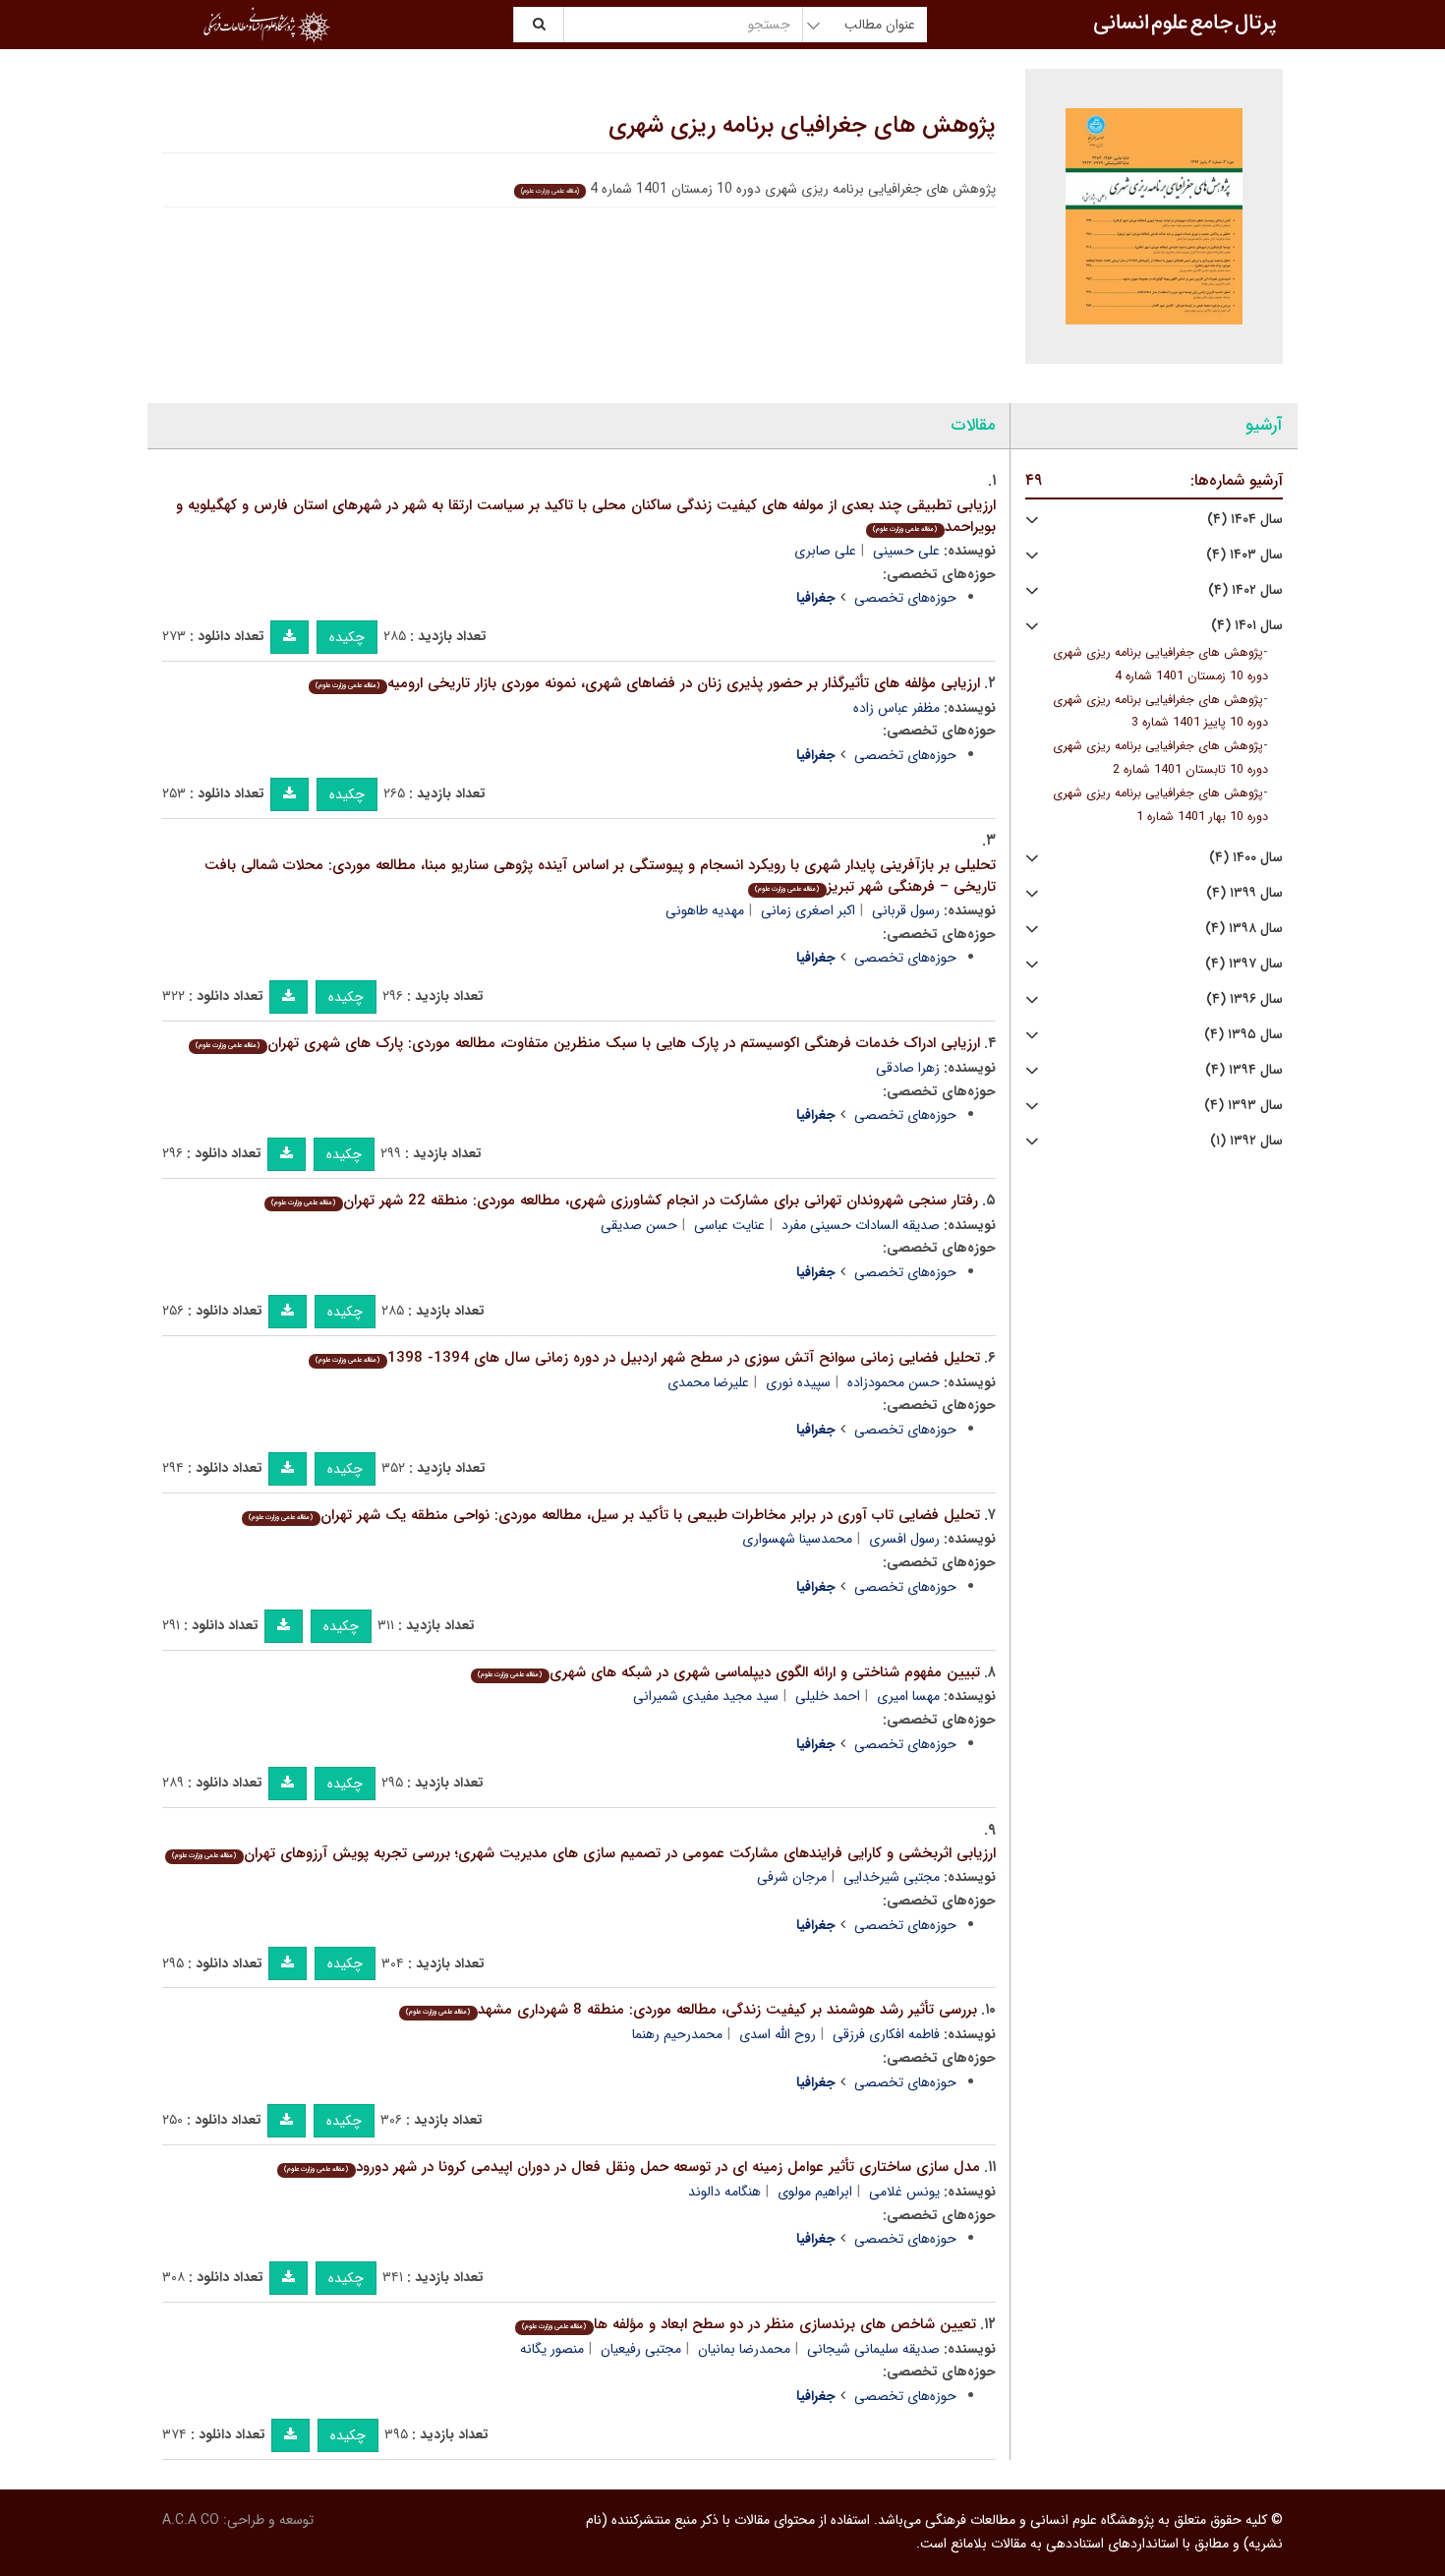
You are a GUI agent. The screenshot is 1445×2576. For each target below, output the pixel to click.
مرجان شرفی (792, 1877)
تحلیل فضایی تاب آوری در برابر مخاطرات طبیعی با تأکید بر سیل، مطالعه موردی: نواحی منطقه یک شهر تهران (614, 1515)
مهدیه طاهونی (705, 910)
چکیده (347, 637)
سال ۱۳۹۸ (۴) (1244, 929)
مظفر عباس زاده (896, 708)
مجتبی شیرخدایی (892, 1877)
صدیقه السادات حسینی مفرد (861, 1225)
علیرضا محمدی (708, 1382)
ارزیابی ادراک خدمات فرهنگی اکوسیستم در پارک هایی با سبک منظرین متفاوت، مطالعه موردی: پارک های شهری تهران (587, 1043)
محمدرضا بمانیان (744, 2349)
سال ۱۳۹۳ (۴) (1243, 1106)
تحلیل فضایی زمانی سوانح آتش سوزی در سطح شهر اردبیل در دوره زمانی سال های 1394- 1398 (647, 1358)
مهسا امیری (908, 1696)
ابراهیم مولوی (815, 2192)
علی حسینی (906, 551)
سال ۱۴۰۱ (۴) (1247, 626)
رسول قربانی (906, 910)
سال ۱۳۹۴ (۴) (1244, 1070)
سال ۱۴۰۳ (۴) (1244, 555)
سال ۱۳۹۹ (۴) (1244, 893)
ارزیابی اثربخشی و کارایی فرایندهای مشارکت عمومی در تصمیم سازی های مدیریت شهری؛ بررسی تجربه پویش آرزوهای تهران (583, 1853)
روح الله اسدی (778, 2034)
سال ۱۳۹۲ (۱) (1246, 1141)
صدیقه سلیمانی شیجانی (873, 2349)
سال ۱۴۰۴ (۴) (1245, 520)
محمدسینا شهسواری (797, 1539)
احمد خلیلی (828, 1696)
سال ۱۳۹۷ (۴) (1244, 964)
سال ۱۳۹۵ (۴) (1243, 1035)
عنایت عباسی (729, 1225)
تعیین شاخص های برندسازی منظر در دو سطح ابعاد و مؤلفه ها (749, 2324)
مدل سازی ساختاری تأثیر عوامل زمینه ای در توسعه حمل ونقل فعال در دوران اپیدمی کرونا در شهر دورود (632, 2167)
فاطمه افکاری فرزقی (886, 2034)
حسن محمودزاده (894, 1382)
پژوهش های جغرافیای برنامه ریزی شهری (802, 126)
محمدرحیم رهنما (677, 2034)
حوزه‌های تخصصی (905, 598)
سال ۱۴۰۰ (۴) (1246, 858)
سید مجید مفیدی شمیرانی (706, 1696)
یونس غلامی (904, 2192)
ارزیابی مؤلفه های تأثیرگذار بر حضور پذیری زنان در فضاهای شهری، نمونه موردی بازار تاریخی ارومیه (647, 683)
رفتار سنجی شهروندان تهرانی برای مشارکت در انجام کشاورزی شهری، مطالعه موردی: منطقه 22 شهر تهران (624, 1200)
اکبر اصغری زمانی (808, 910)
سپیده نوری (798, 1382)
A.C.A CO (191, 2520)
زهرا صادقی (908, 1068)
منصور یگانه (552, 2349)
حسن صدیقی (639, 1225)
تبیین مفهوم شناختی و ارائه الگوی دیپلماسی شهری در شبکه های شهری (728, 1672)
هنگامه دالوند (724, 2192)
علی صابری (825, 551)
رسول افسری (904, 1539)
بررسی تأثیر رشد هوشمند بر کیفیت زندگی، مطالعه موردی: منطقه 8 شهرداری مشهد (691, 2010)
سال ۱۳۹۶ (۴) (1244, 999)
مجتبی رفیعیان (641, 2349)
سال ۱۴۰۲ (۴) (1245, 590)
